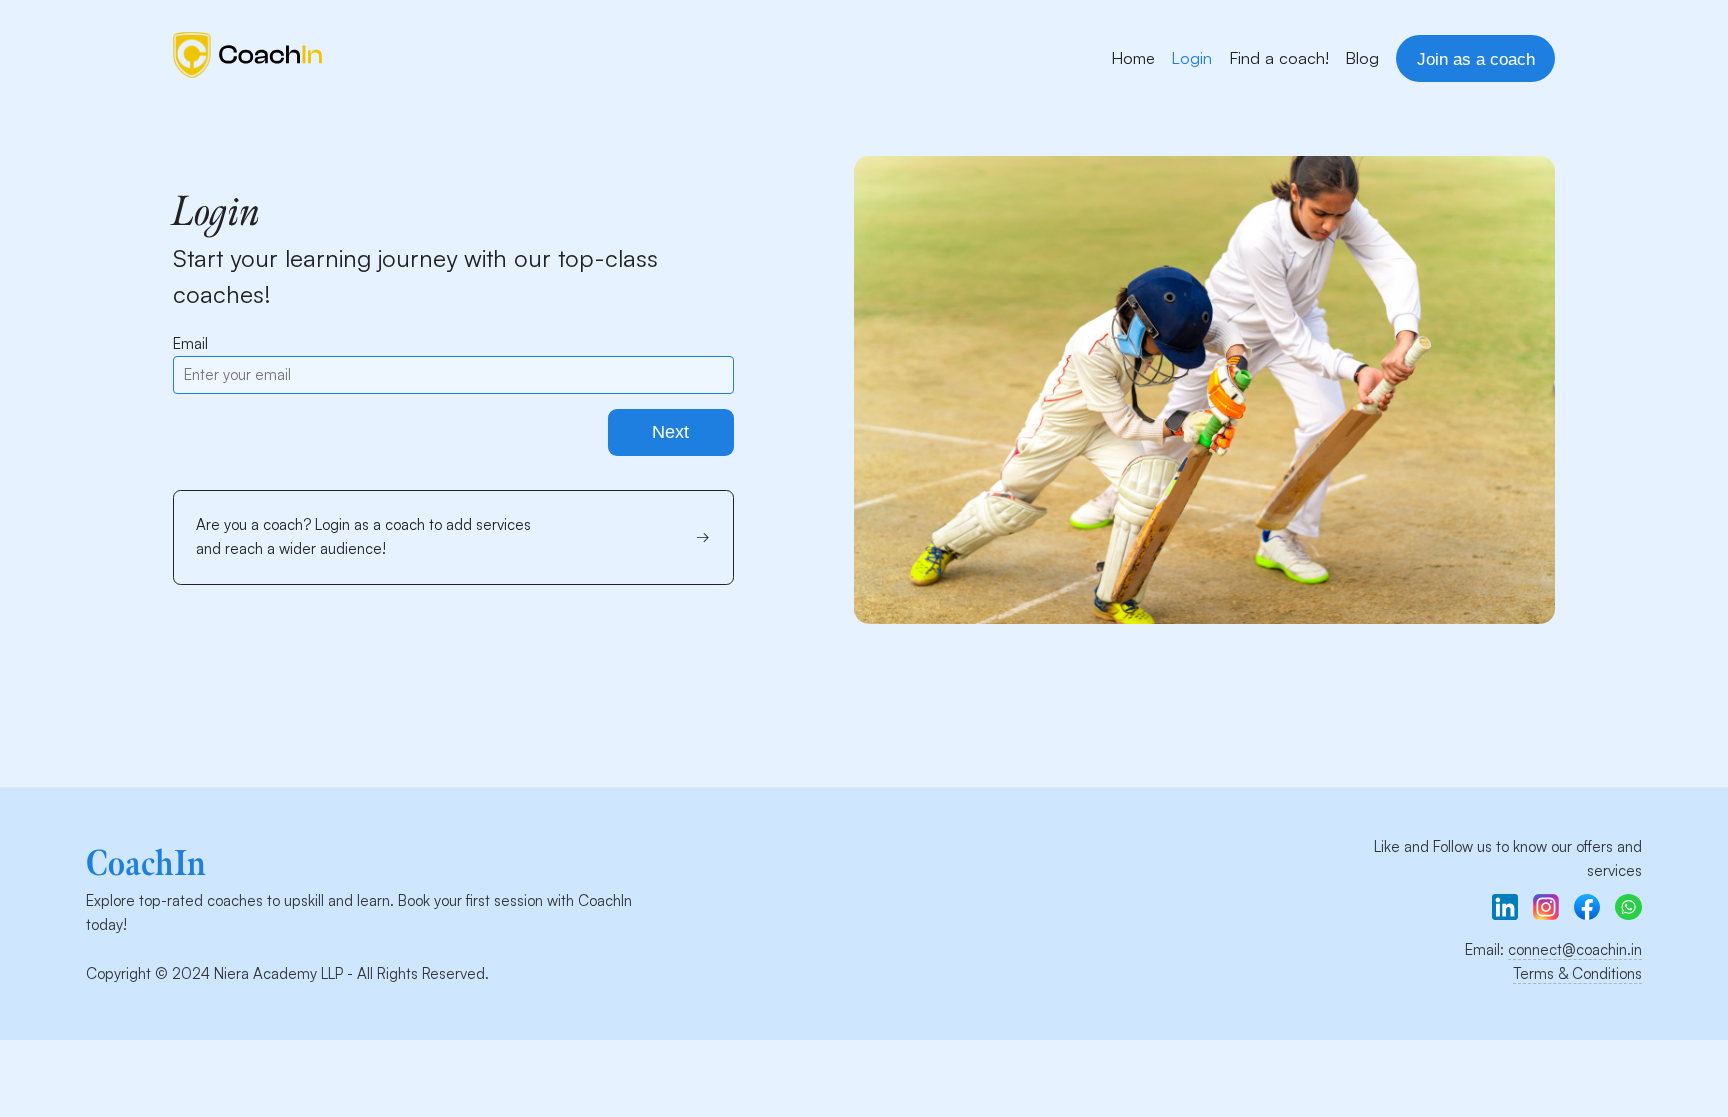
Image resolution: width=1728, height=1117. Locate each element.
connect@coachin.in (1575, 949)
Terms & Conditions (1577, 973)
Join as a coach (1476, 59)
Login (1191, 57)
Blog (1362, 57)
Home (1133, 57)
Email (190, 343)
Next (670, 432)
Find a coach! (1279, 57)
